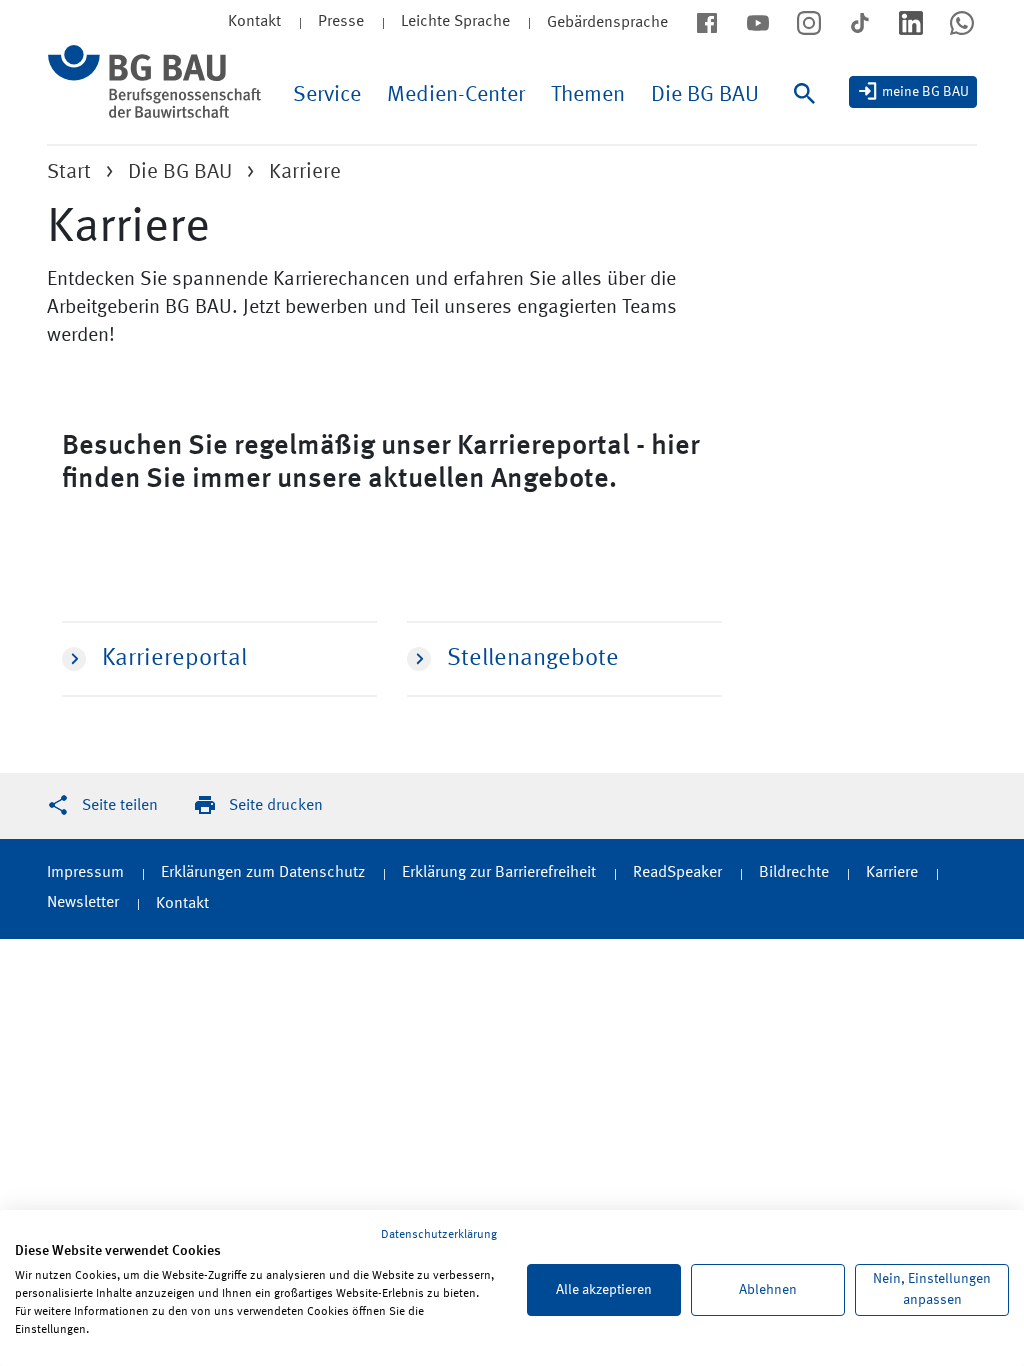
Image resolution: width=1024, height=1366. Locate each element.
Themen (588, 95)
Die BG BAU (705, 95)
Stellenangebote (533, 659)
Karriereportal (174, 659)
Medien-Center (456, 95)
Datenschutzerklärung (439, 1235)
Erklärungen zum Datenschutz (263, 873)
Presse (341, 22)
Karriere (892, 873)
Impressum (85, 873)
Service (327, 95)
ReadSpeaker (677, 873)
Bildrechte (794, 873)
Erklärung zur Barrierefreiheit (499, 873)
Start (69, 172)
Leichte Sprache (455, 22)
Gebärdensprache (607, 23)
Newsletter (83, 903)
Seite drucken (276, 806)
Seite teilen (120, 806)
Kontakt (182, 904)
